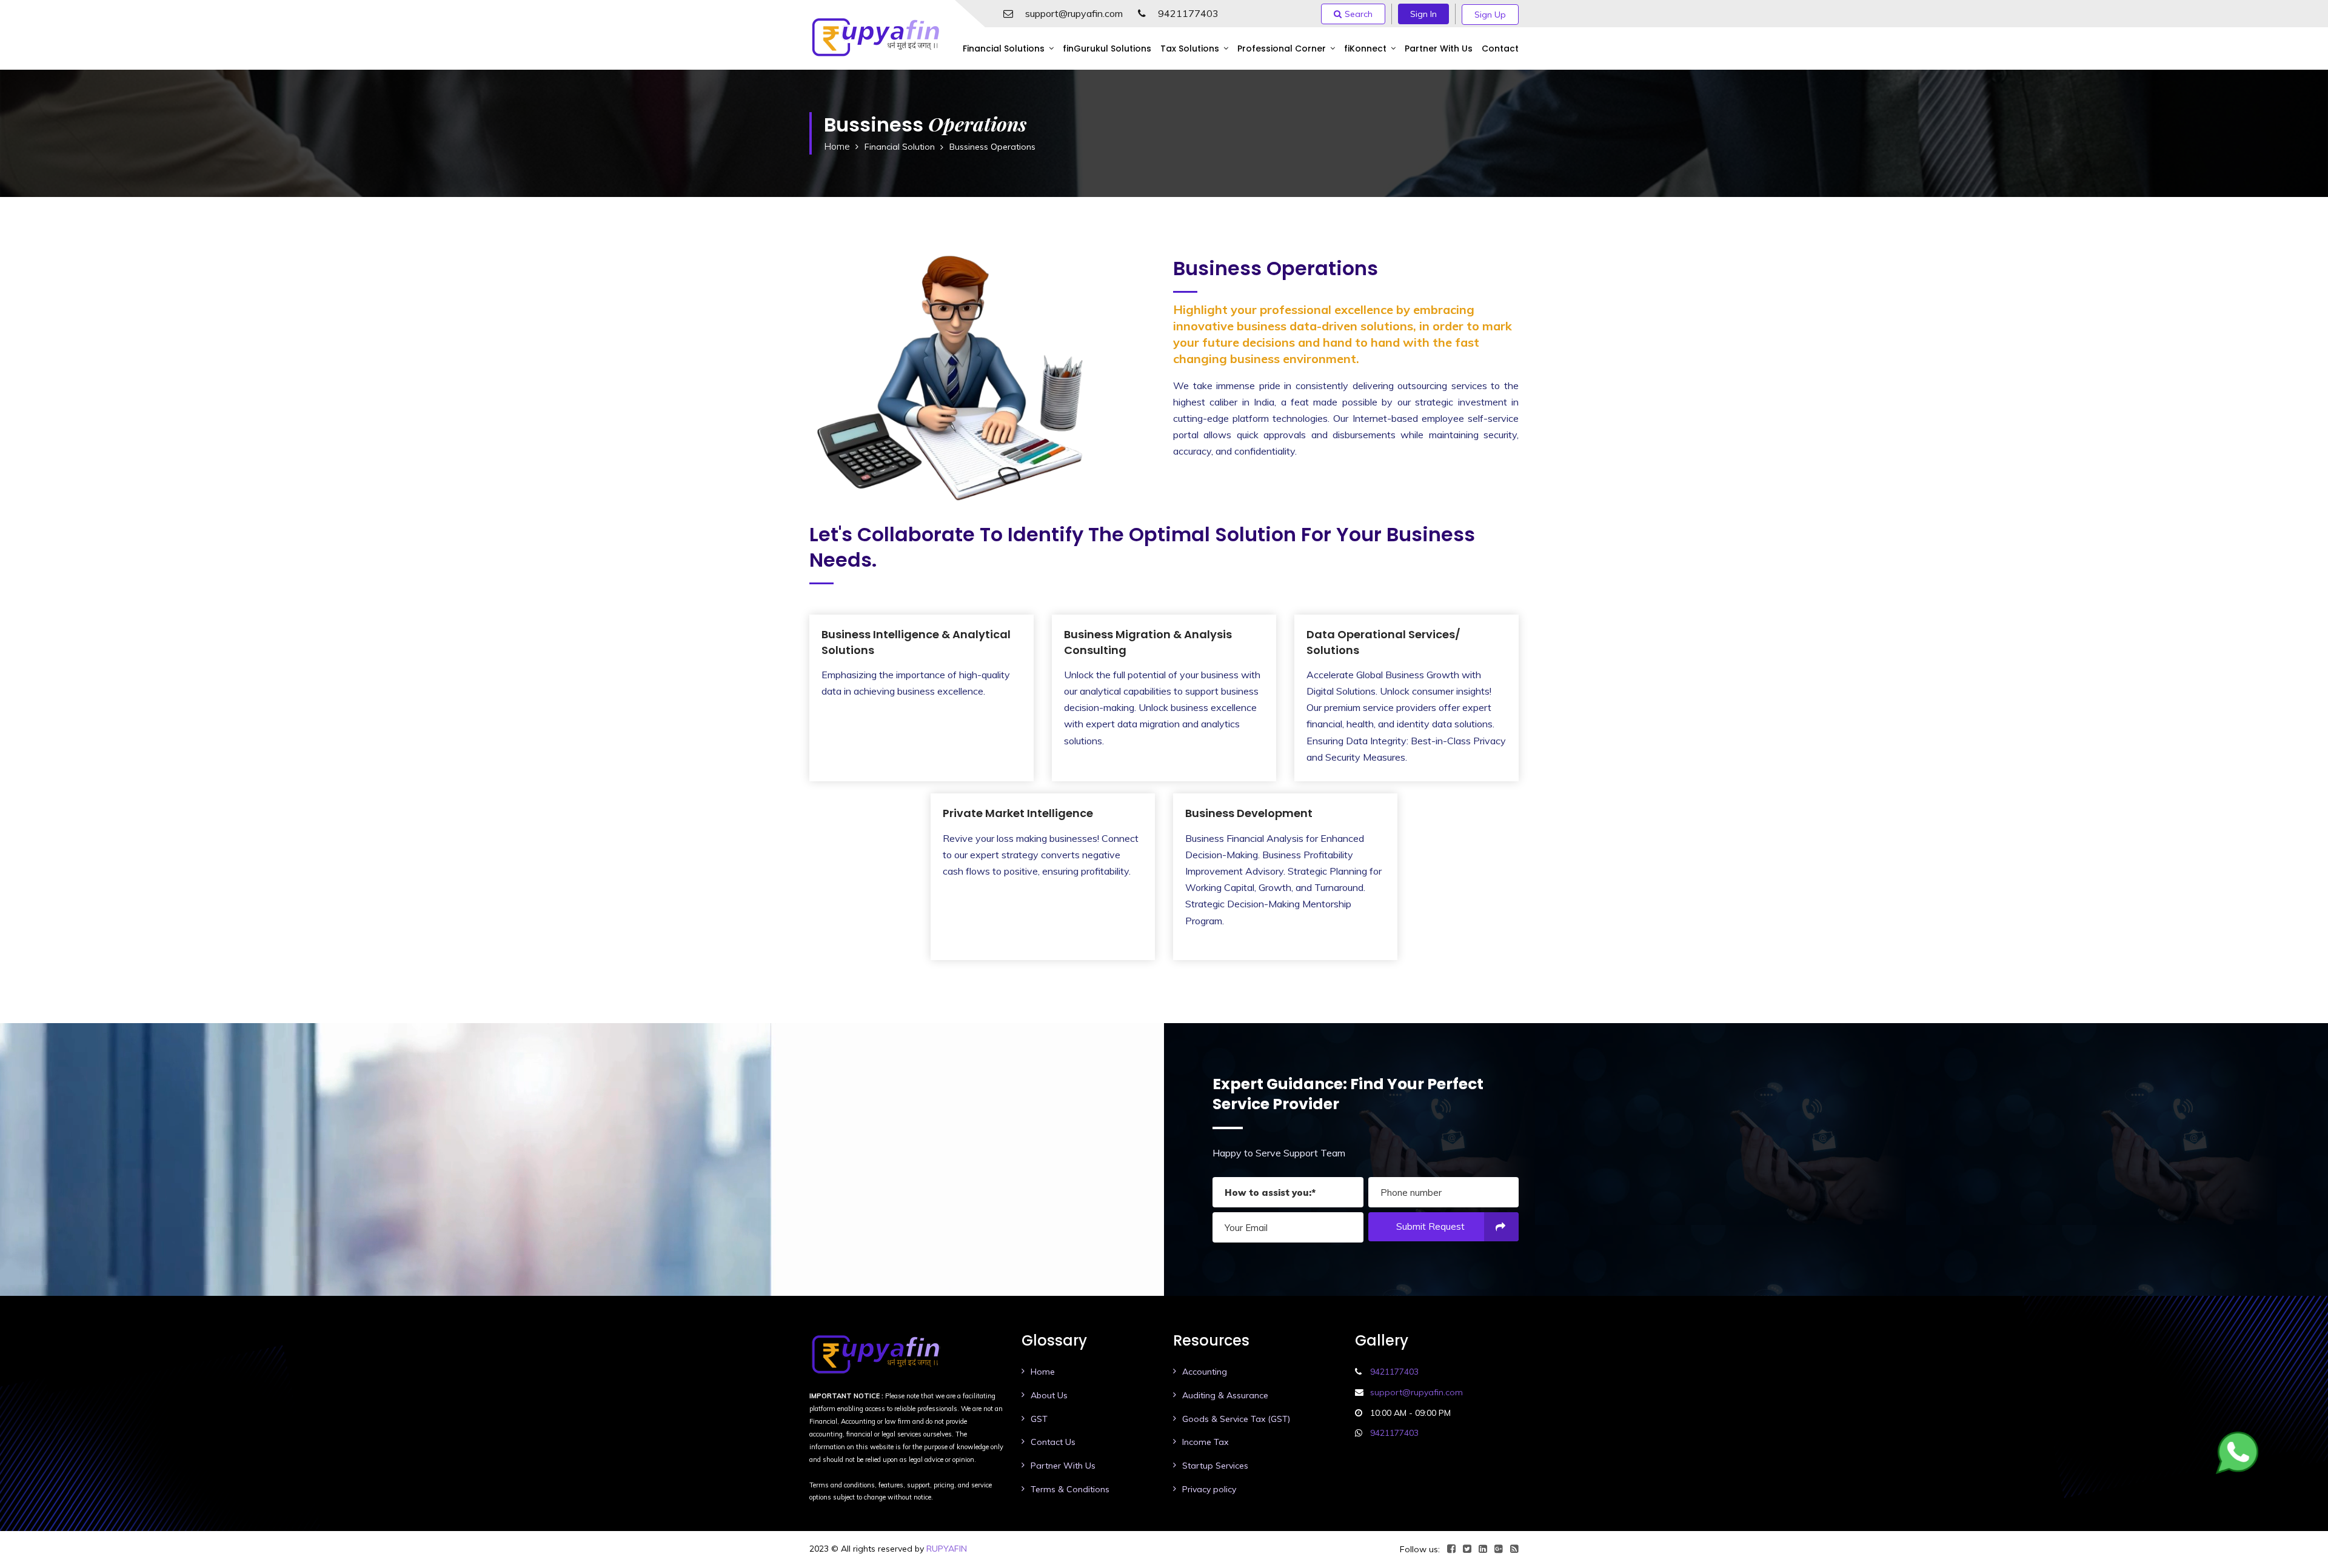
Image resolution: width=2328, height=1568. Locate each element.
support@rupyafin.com (1074, 13)
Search (1359, 14)
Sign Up (1490, 15)
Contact (1500, 48)
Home (837, 146)
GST (1039, 1419)
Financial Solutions (1004, 48)
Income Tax (1205, 1442)
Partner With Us (1439, 48)
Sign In (1423, 14)
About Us (1049, 1395)
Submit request (1430, 1226)
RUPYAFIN (947, 1549)
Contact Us (1053, 1442)
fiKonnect (1365, 48)
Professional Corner (1282, 48)
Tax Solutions (1190, 48)
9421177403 (1188, 13)
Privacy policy (1209, 1489)
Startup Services (1215, 1466)
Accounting (1205, 1372)
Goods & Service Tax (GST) (1236, 1419)
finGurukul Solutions (1107, 48)
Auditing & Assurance (1225, 1395)
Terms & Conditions (1070, 1489)
